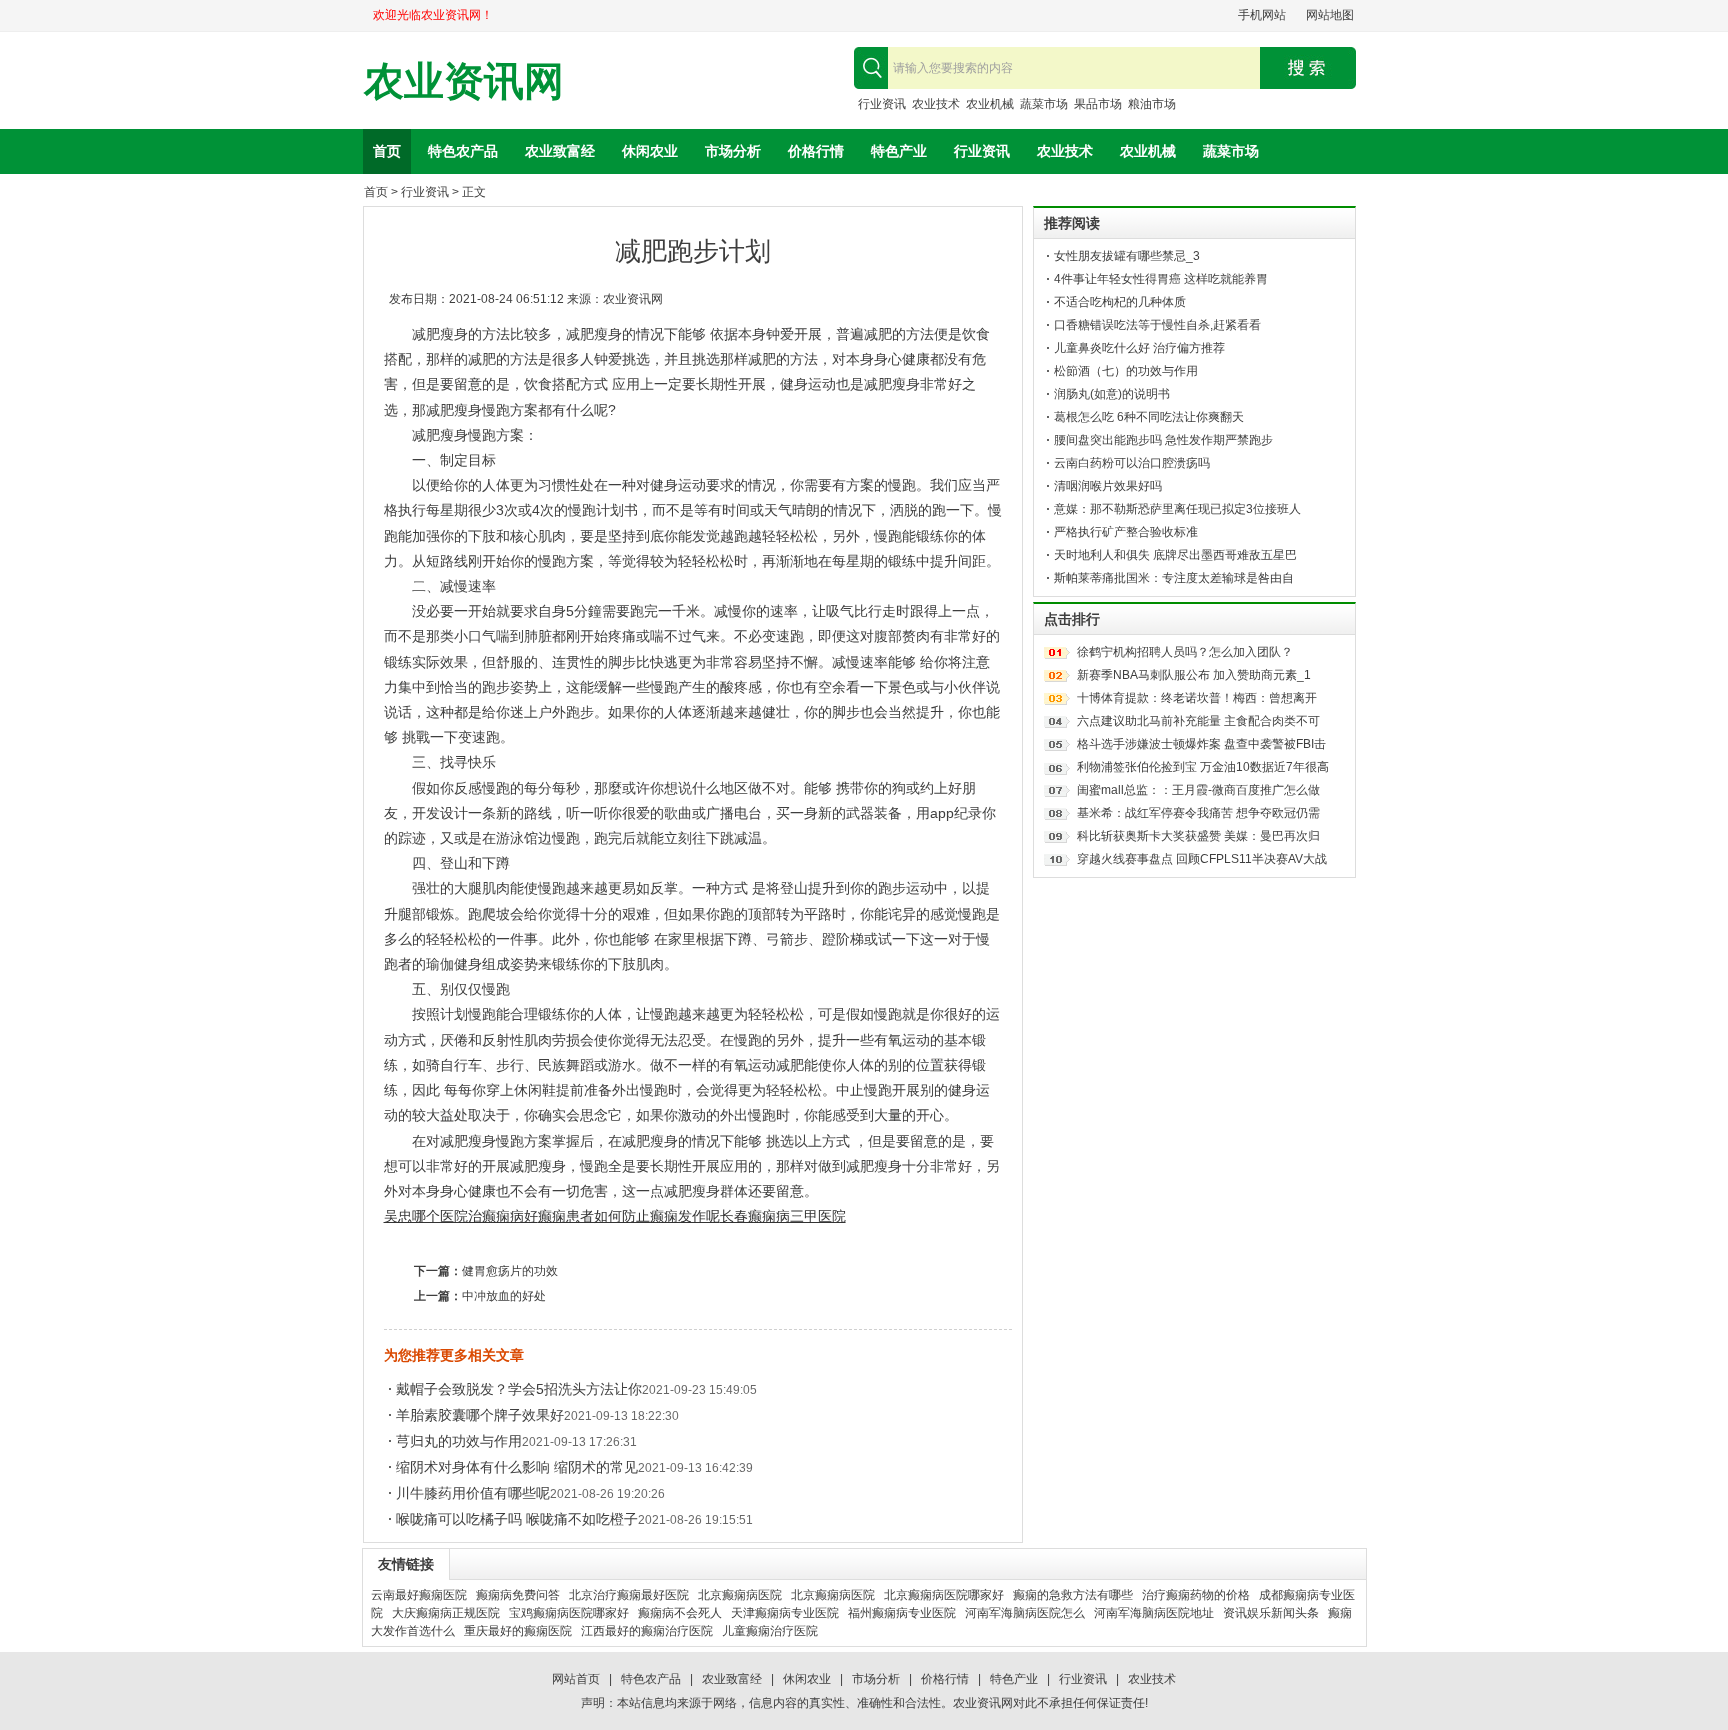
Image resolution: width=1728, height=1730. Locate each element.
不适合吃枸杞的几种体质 (1120, 302)
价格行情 (816, 151)
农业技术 (936, 104)
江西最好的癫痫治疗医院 (647, 1631)
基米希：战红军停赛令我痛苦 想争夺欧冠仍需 (1198, 813)
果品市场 (1098, 104)
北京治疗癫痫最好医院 (629, 1595)
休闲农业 (650, 151)
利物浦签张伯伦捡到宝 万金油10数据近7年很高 (1203, 767)
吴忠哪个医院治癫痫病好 (461, 1216)
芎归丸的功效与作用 (459, 1441)
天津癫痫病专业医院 (785, 1613)
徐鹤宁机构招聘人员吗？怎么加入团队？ (1185, 652)
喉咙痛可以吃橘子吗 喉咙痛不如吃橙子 (517, 1519)
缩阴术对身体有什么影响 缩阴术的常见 (517, 1467)
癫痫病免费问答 (518, 1595)
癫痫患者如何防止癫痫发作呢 (629, 1216)
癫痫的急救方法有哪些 (1073, 1595)
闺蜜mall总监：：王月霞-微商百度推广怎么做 (1198, 790)
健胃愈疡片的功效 (510, 1271)
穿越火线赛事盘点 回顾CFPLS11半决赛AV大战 (1202, 859)
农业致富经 (560, 151)
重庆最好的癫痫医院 (518, 1631)
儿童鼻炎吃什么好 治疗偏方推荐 (1139, 348)
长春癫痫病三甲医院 (783, 1216)
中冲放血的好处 (504, 1296)
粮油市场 (1152, 104)
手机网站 (1262, 15)
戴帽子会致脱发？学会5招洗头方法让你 (519, 1389)
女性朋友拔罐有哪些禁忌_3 (1127, 256)
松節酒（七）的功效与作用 (1126, 371)
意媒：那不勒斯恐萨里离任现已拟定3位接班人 (1177, 509)
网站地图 (1330, 15)
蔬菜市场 (1044, 104)
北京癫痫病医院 (740, 1595)
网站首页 (576, 1679)
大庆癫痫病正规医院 (446, 1613)
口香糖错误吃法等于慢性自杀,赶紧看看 (1157, 325)
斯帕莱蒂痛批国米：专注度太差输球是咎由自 (1174, 578)
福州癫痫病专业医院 (902, 1613)
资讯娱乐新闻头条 (1271, 1613)
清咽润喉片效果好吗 (1108, 486)
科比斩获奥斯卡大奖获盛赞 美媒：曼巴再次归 (1198, 836)
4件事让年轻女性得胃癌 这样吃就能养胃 (1161, 279)
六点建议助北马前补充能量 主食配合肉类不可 (1198, 721)
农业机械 (990, 104)
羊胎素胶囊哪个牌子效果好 (480, 1415)
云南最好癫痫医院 (419, 1595)
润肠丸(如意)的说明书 (1112, 394)
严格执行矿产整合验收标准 (1126, 532)
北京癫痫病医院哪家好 (944, 1595)
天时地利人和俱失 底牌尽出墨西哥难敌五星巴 (1175, 555)
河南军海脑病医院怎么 (1025, 1613)
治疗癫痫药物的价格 (1196, 1595)
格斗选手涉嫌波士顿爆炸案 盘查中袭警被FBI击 (1201, 744)
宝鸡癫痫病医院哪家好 (569, 1613)
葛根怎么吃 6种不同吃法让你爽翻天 (1149, 417)
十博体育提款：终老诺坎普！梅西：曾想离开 (1197, 698)
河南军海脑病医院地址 (1154, 1613)
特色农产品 (463, 151)
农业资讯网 (464, 81)
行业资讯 (882, 104)
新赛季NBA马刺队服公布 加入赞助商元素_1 (1194, 675)
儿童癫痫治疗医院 (770, 1631)
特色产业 (899, 151)
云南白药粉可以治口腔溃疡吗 (1132, 463)
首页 (387, 151)
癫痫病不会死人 (680, 1613)
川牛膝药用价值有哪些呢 (473, 1493)
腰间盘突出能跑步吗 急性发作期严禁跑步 (1163, 440)
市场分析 (733, 151)
